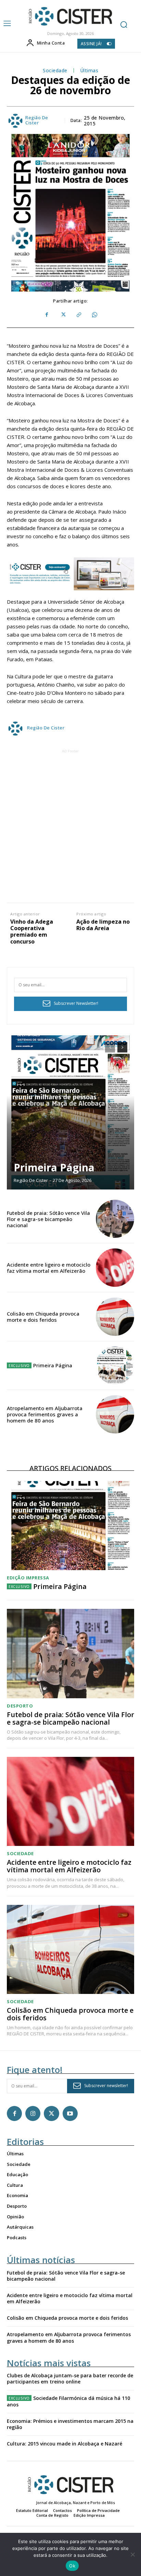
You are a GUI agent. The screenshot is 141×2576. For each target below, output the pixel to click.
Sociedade (55, 71)
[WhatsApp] (94, 315)
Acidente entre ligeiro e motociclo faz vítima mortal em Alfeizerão (49, 1268)
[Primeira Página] (70, 1112)
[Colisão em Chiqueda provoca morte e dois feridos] (115, 1317)
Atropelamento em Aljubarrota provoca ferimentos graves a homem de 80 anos (45, 1414)
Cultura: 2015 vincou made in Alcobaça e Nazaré (65, 2444)
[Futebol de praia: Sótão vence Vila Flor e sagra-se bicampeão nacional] (115, 1219)
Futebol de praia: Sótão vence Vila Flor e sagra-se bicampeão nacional (48, 1219)
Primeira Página (54, 1167)
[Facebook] (47, 315)
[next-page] (122, 1047)
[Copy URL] (78, 315)
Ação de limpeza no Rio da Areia (103, 925)
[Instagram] (33, 2113)
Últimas (89, 71)
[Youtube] (70, 2113)
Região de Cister (37, 120)
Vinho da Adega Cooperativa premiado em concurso (32, 932)
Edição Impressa (28, 1578)
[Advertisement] (70, 825)
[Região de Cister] (70, 16)
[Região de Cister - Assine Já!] (70, 574)
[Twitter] (63, 315)
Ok (72, 2566)
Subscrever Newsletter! (76, 1003)
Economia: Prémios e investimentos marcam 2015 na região (70, 2424)
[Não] (132, 2554)
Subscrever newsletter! (106, 2086)
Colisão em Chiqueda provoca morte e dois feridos (43, 1317)
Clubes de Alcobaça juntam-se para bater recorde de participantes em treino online (70, 2378)
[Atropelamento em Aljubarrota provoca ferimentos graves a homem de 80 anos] (115, 1414)
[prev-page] (110, 1047)
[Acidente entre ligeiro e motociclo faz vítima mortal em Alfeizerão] (115, 1268)
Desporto (20, 1706)
